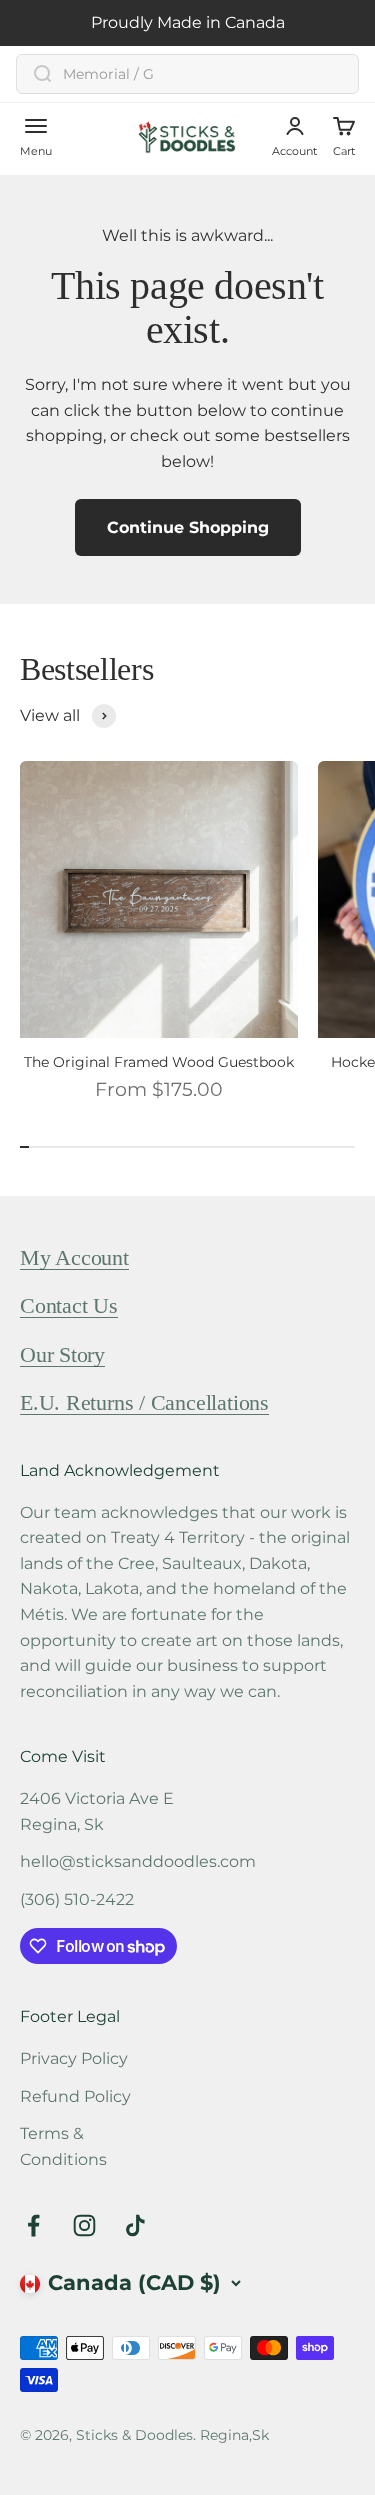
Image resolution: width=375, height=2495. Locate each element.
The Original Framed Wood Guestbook (159, 1062)
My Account (74, 1257)
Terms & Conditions (63, 2146)
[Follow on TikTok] (135, 2225)
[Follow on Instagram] (84, 2225)
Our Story (62, 1354)
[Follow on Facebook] (33, 2225)
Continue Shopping (188, 527)
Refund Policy (75, 2096)
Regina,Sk (234, 2435)
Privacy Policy (74, 2058)
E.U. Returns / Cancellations (144, 1402)
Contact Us (69, 1305)
